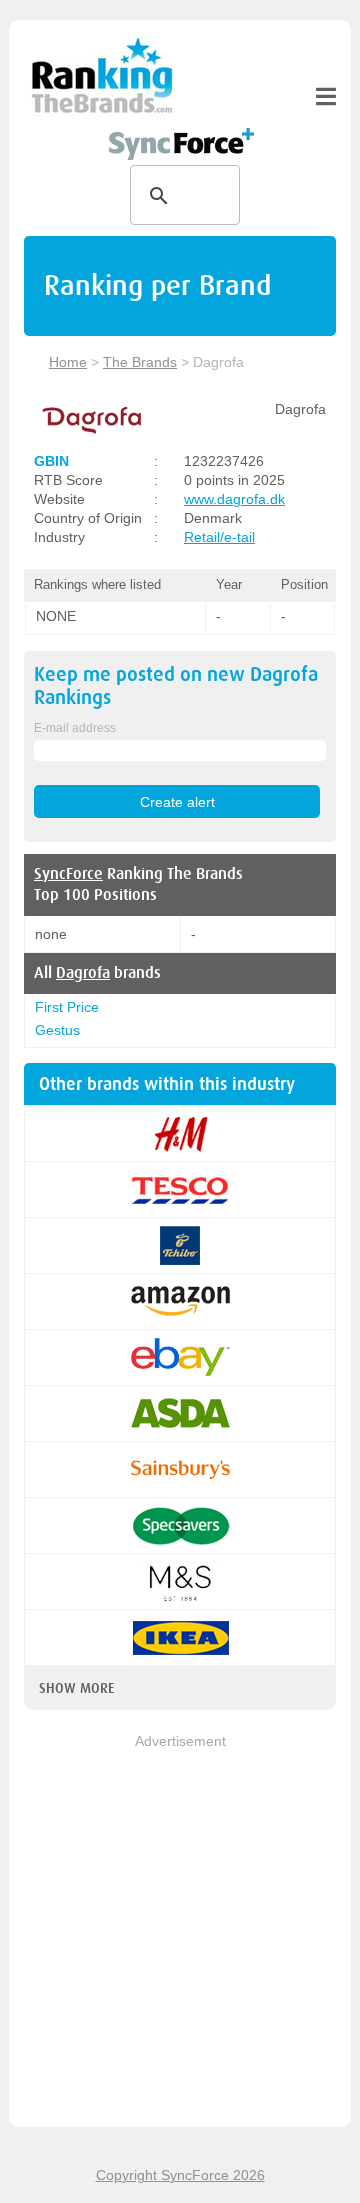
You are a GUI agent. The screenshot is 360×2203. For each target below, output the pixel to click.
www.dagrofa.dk (234, 499)
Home (68, 362)
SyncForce (68, 874)
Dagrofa (83, 973)
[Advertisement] (180, 1932)
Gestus (57, 1030)
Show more (76, 1688)
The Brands (140, 362)
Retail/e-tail (219, 537)
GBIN (51, 461)
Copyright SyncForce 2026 (180, 2175)
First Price (67, 1007)
